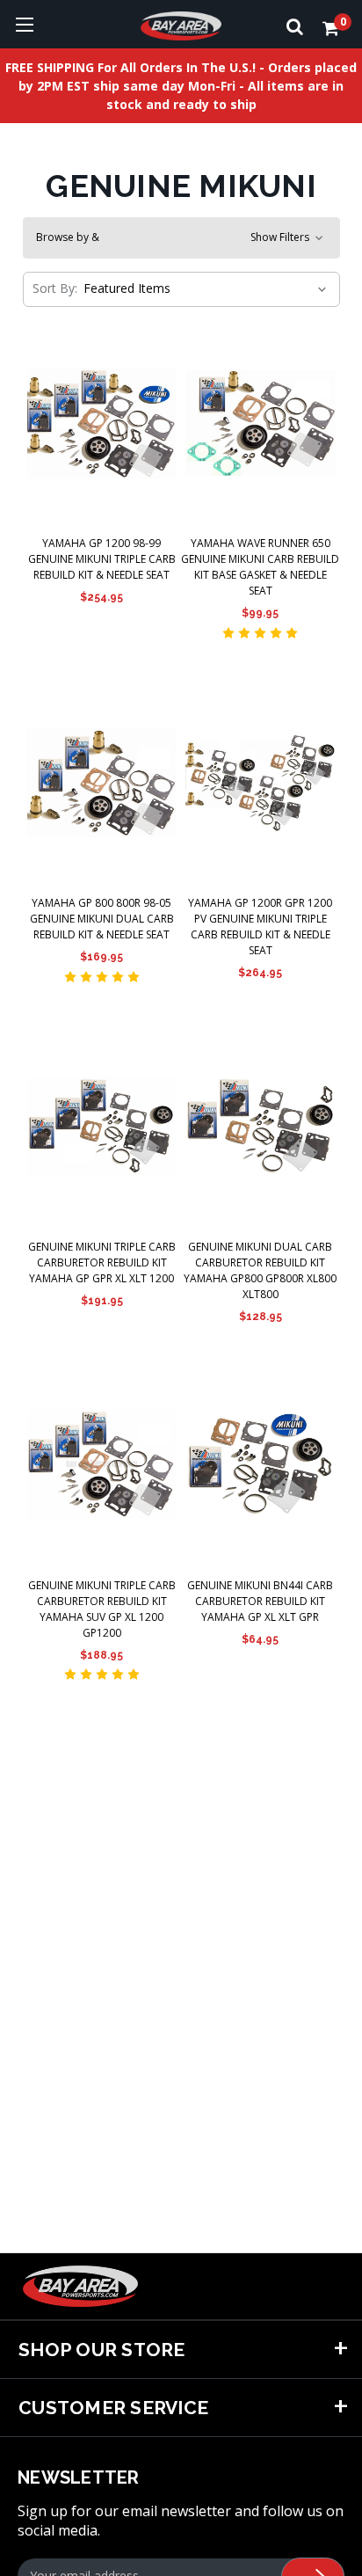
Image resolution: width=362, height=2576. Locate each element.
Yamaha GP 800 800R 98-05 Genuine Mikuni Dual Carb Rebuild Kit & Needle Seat (102, 919)
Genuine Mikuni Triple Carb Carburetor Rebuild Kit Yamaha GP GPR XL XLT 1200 (102, 1262)
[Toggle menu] (24, 24)
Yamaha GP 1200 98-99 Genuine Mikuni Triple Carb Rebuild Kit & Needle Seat (102, 559)
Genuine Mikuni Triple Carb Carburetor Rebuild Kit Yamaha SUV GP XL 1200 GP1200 (102, 1609)
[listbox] (203, 288)
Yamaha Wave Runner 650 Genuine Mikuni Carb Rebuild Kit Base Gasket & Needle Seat (260, 567)
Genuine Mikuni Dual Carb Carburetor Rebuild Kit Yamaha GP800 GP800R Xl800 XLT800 (260, 1270)
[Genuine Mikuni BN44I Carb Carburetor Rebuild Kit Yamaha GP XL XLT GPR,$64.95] (261, 1465)
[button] (181, 238)
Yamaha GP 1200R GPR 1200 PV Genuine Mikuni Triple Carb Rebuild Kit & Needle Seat (260, 927)
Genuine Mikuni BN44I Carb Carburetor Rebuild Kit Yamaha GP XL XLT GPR (260, 1601)
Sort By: (55, 288)
